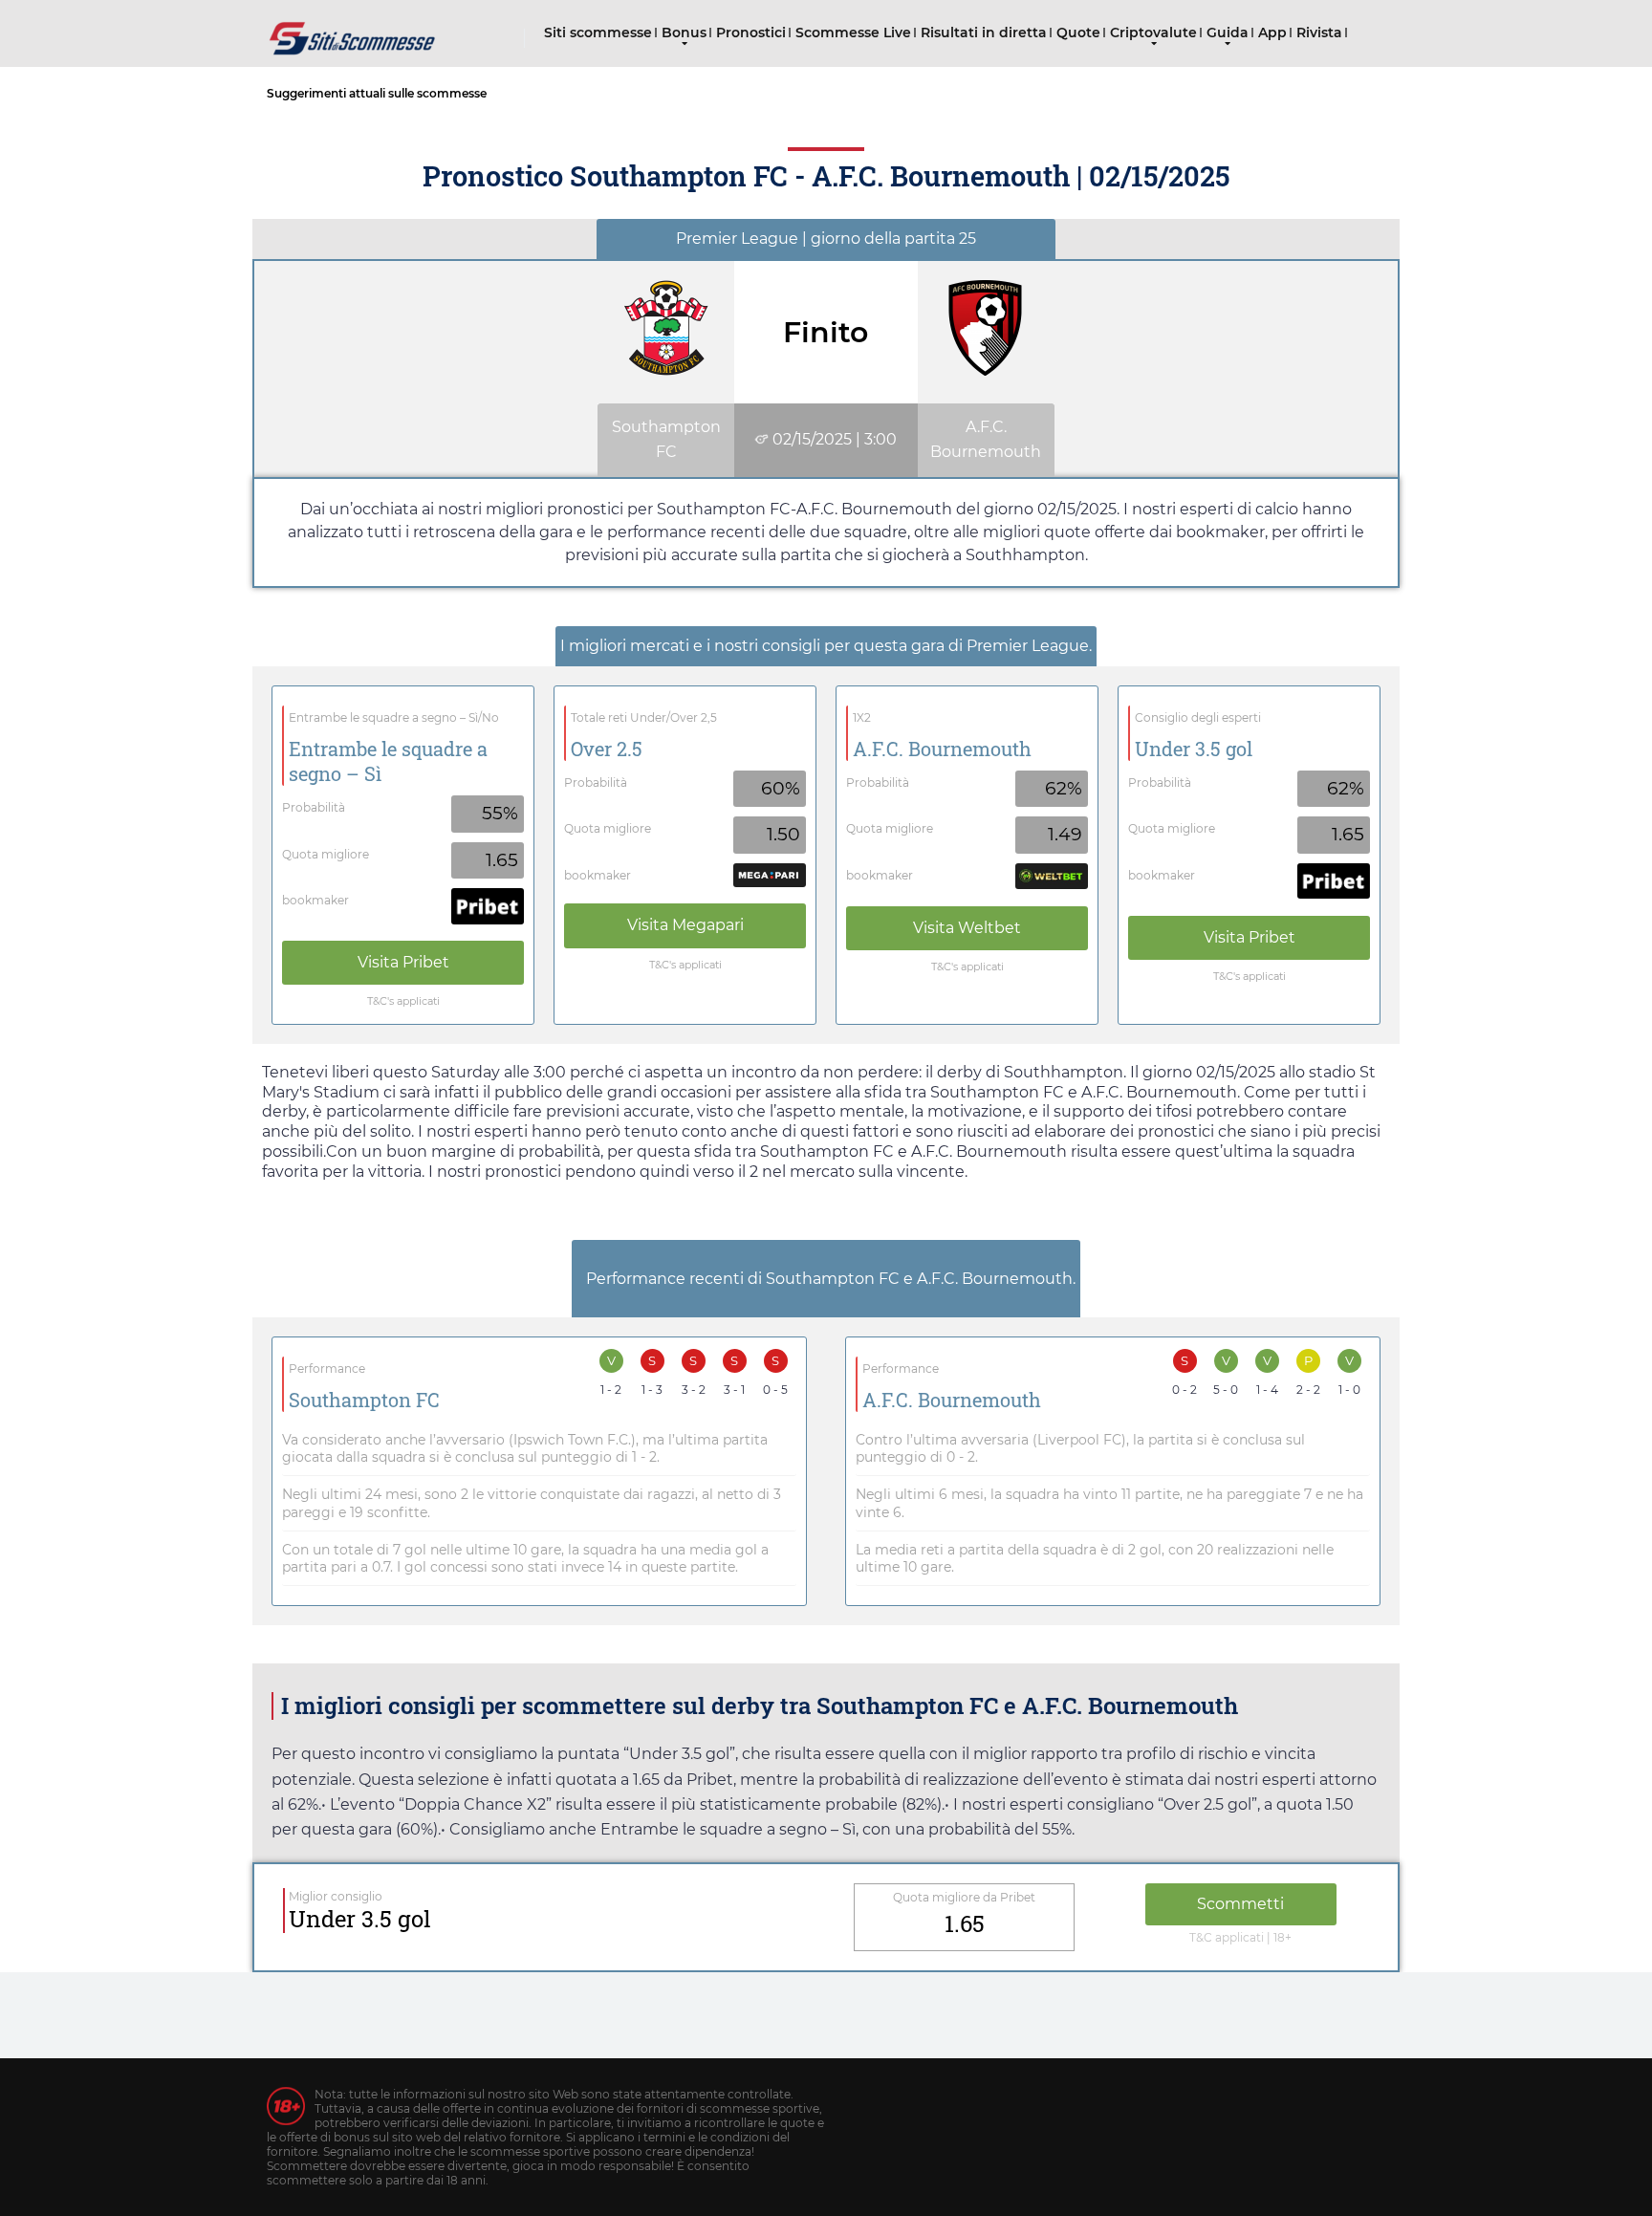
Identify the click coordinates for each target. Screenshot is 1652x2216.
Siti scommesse (598, 33)
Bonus (684, 33)
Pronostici (751, 33)
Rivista (1319, 33)
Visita (403, 962)
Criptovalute (1153, 33)
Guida (1228, 33)
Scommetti (1240, 1904)
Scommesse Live (853, 33)
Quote (1078, 33)
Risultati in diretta (984, 33)
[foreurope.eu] (353, 31)
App (1272, 33)
